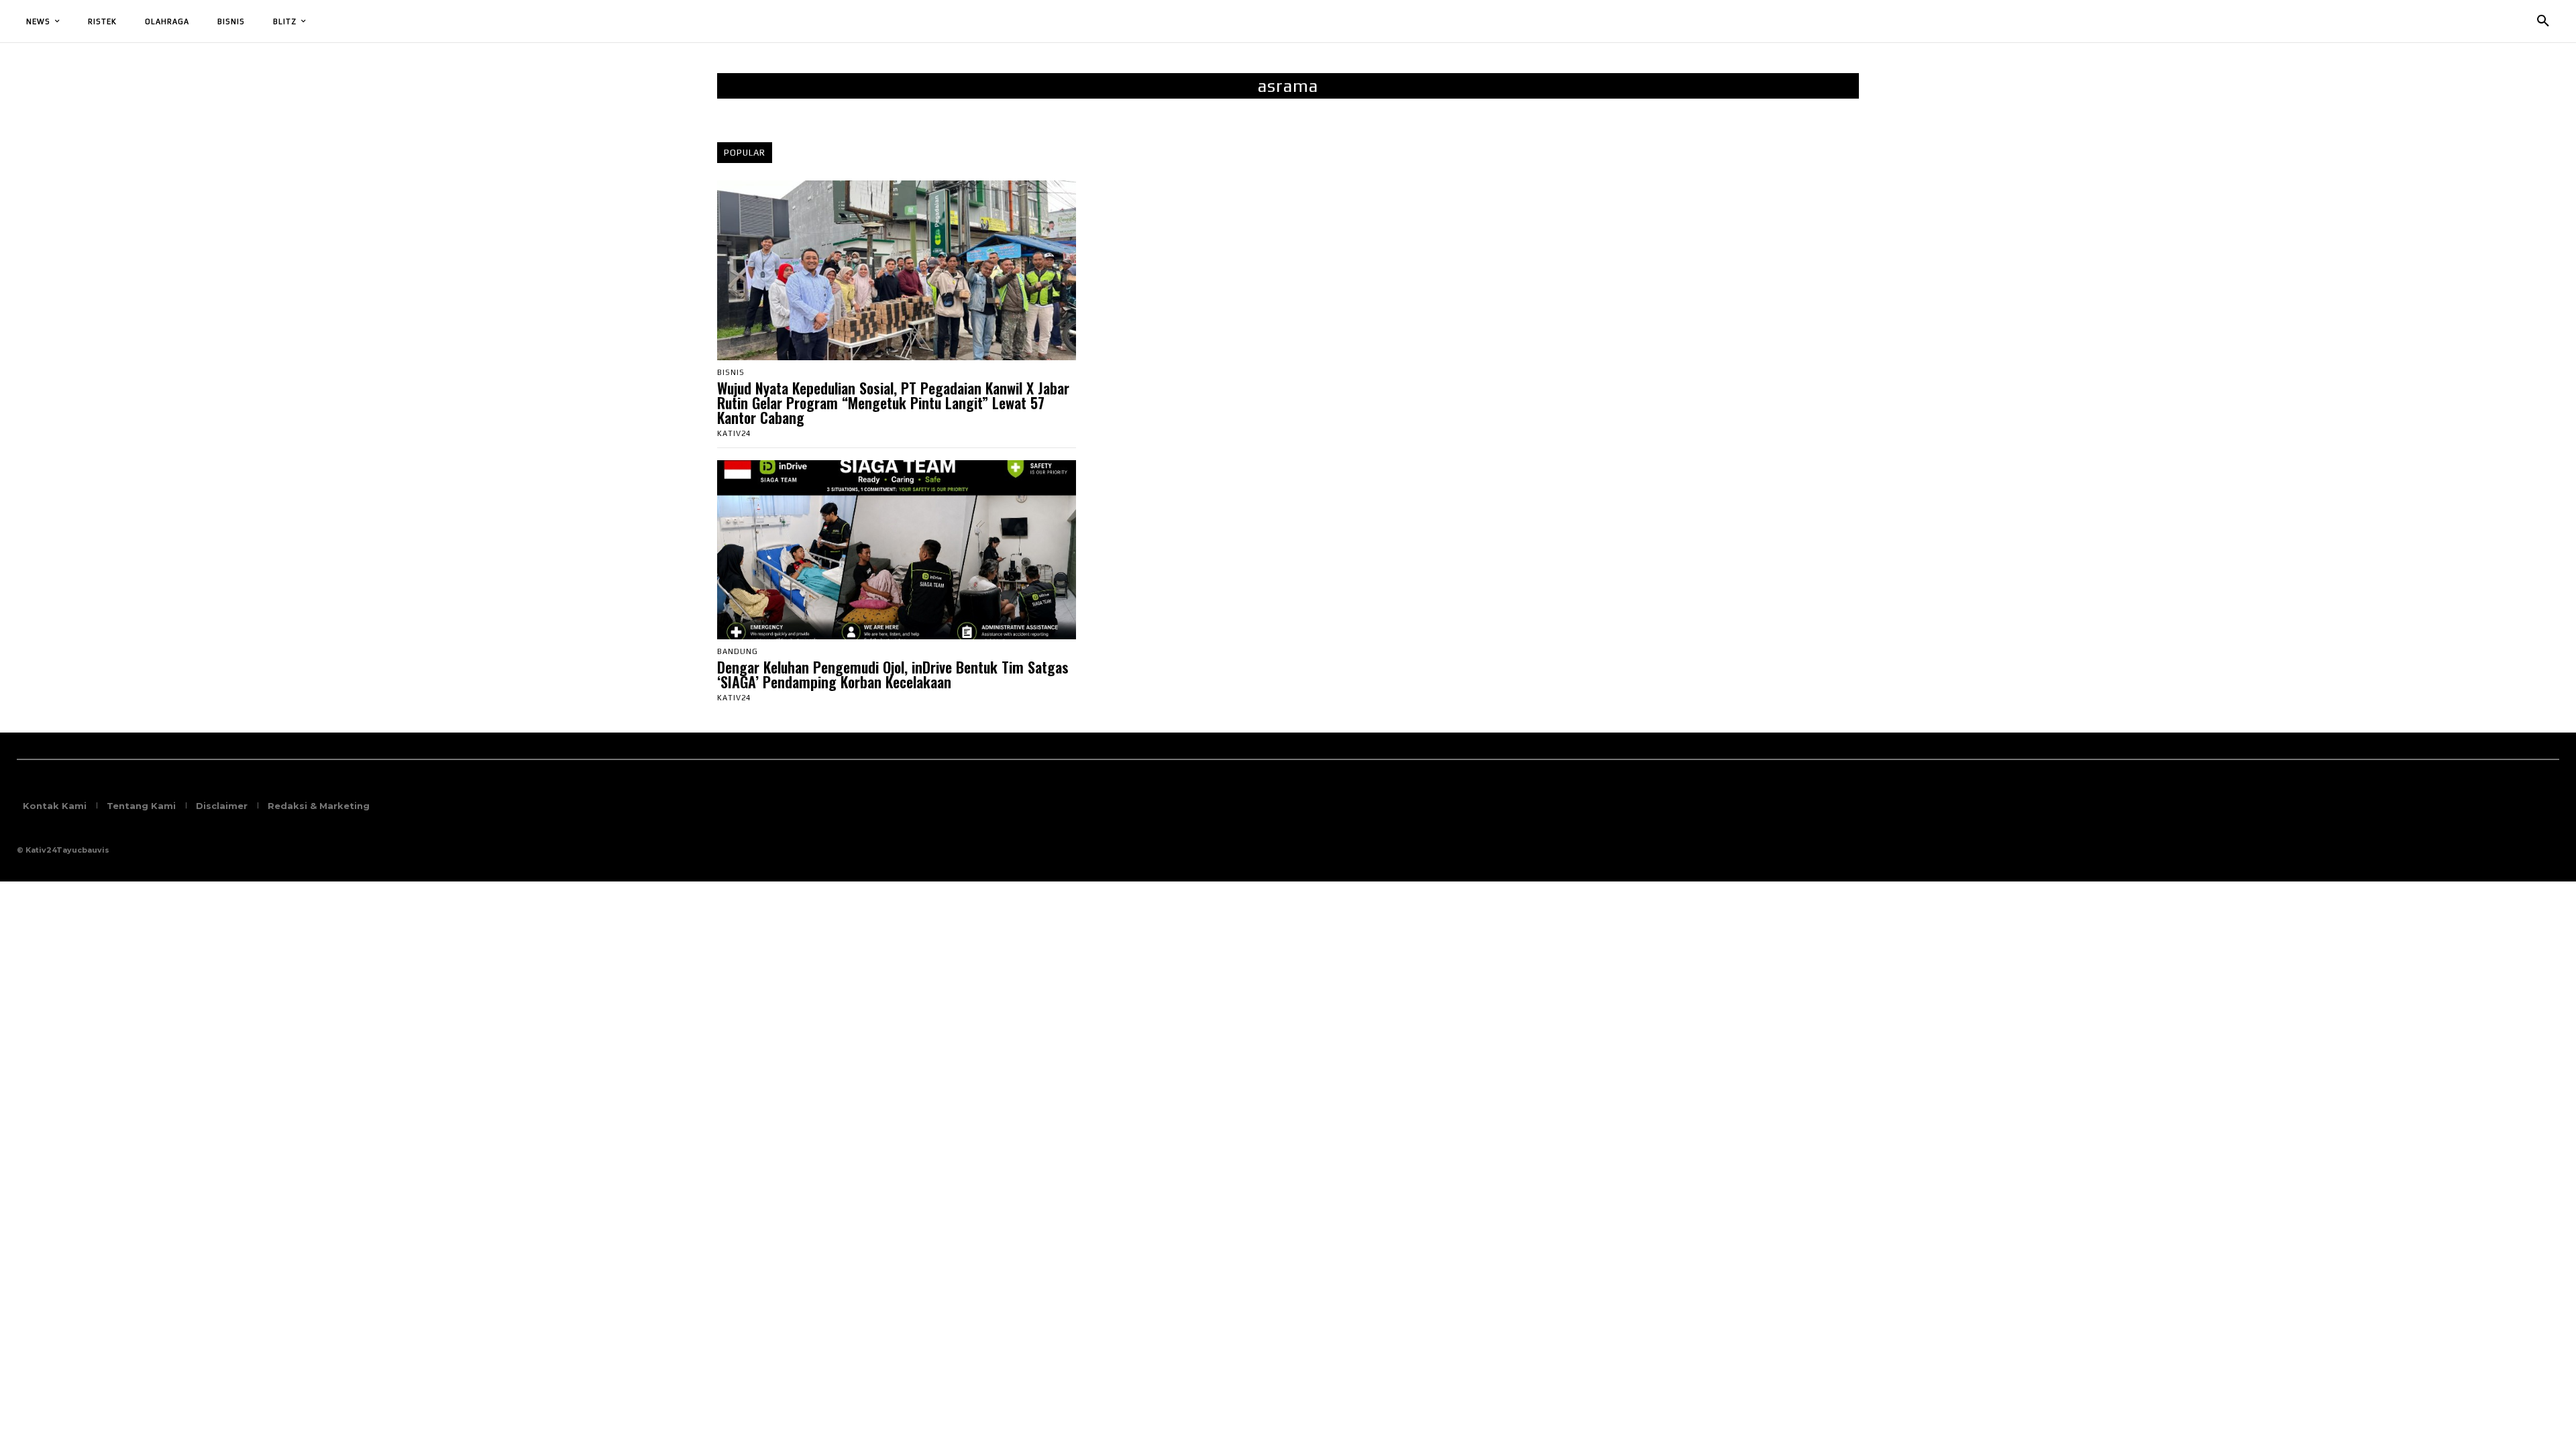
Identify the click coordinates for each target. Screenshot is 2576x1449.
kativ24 (734, 433)
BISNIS (731, 373)
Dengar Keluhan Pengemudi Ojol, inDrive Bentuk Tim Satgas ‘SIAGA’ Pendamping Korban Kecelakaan (893, 674)
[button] (2543, 21)
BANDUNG (738, 652)
